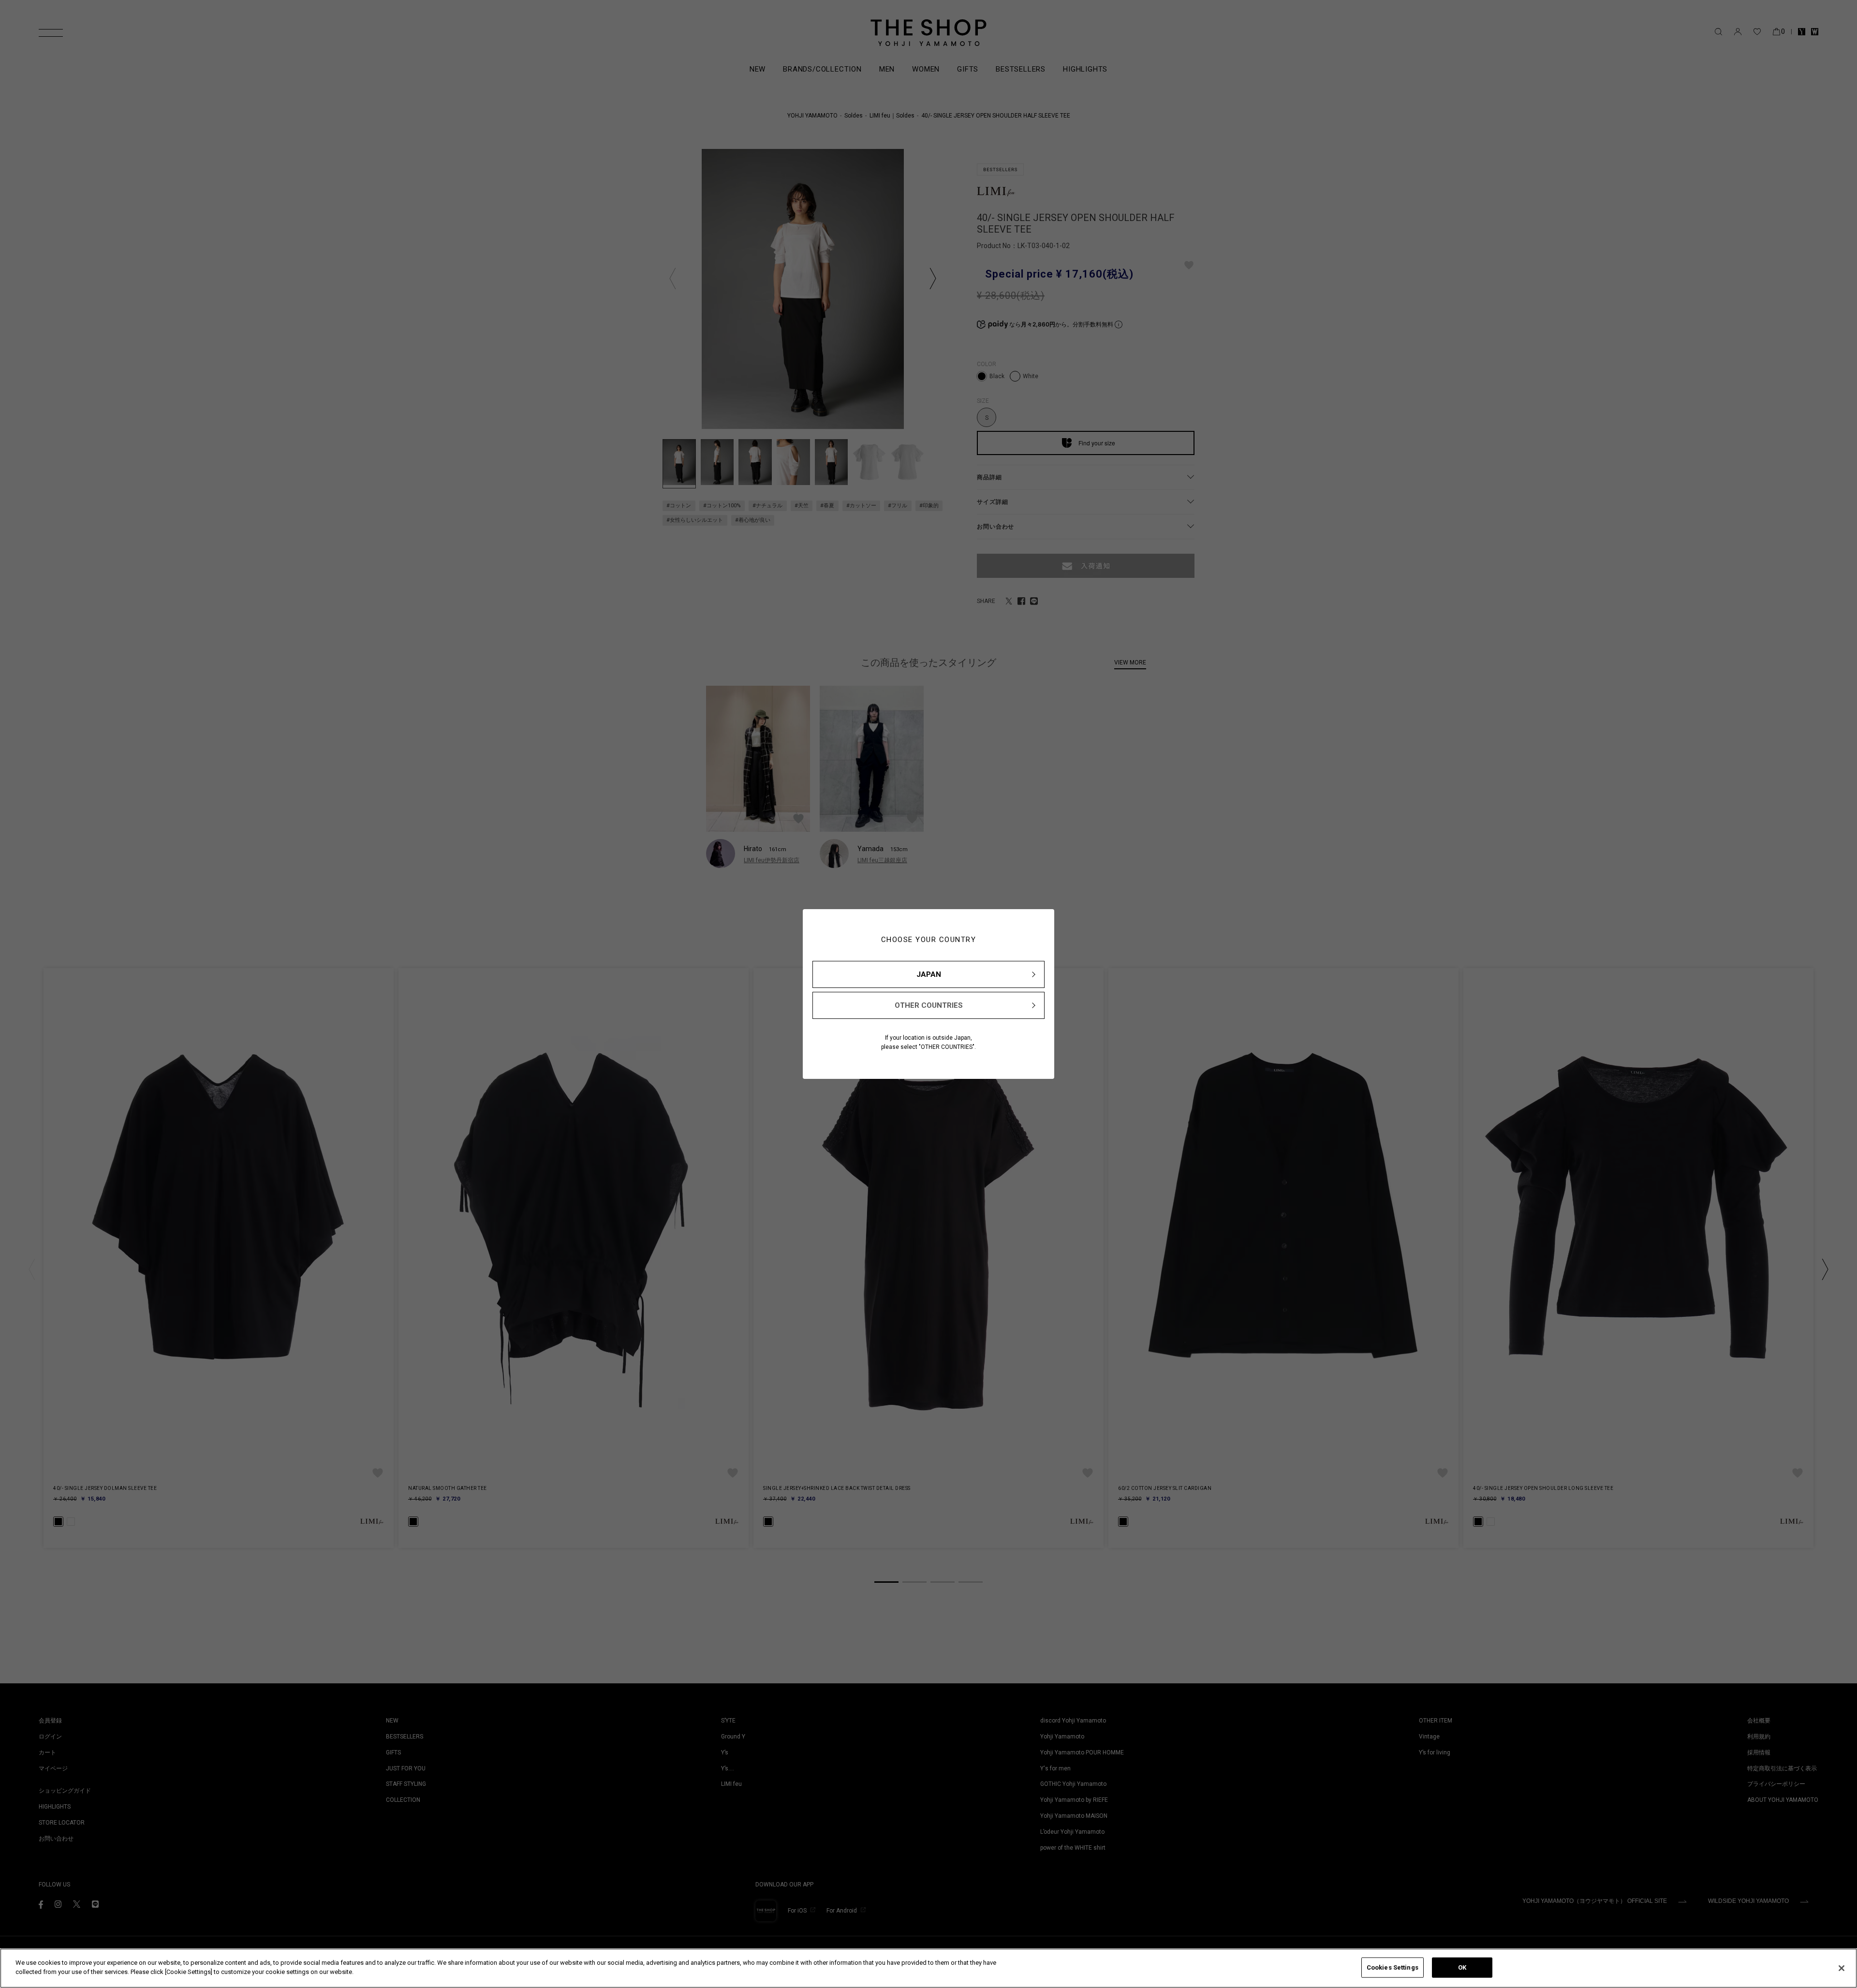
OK (1462, 1967)
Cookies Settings (1393, 1967)
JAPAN (929, 974)
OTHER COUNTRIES (929, 1005)
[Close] (1842, 1968)
